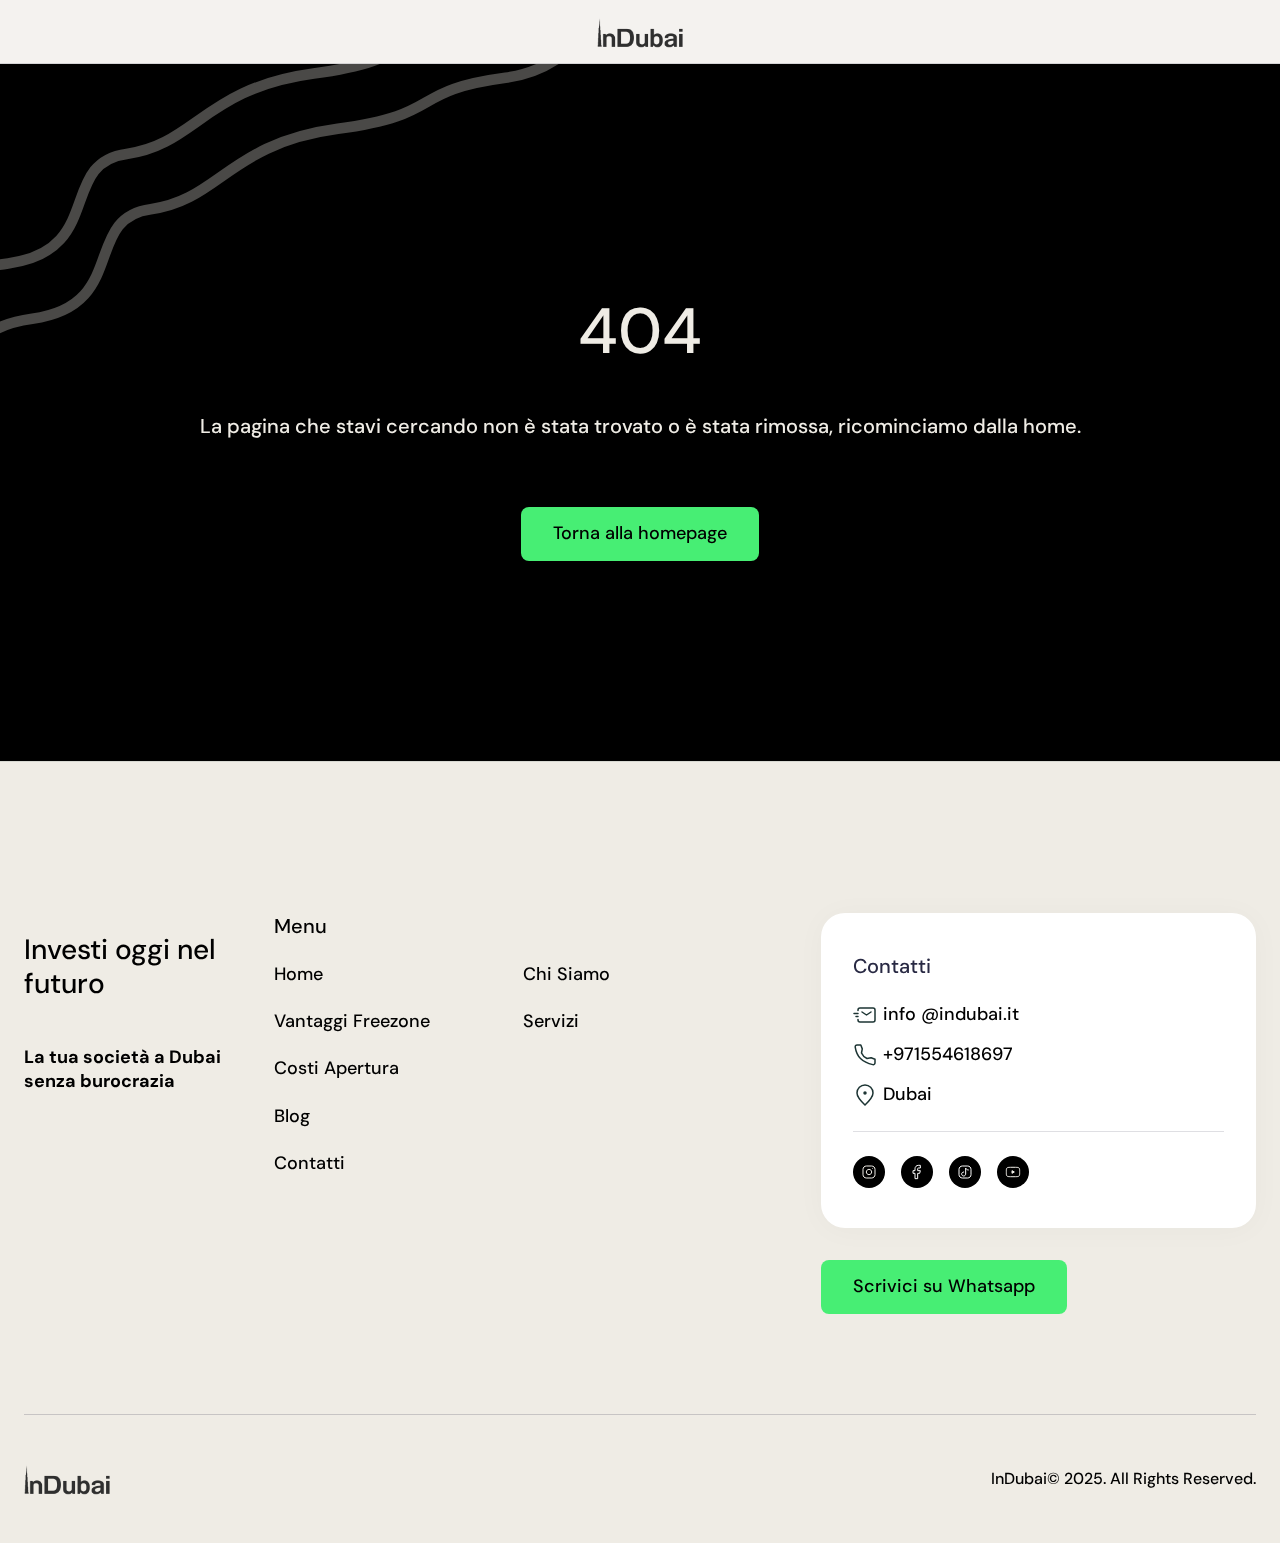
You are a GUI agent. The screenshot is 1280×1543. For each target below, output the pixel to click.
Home (298, 974)
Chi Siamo (566, 974)
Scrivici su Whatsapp (944, 1286)
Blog (292, 1116)
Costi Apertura (336, 1068)
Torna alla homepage (640, 533)
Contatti (309, 1163)
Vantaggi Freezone (352, 1021)
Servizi (551, 1021)
